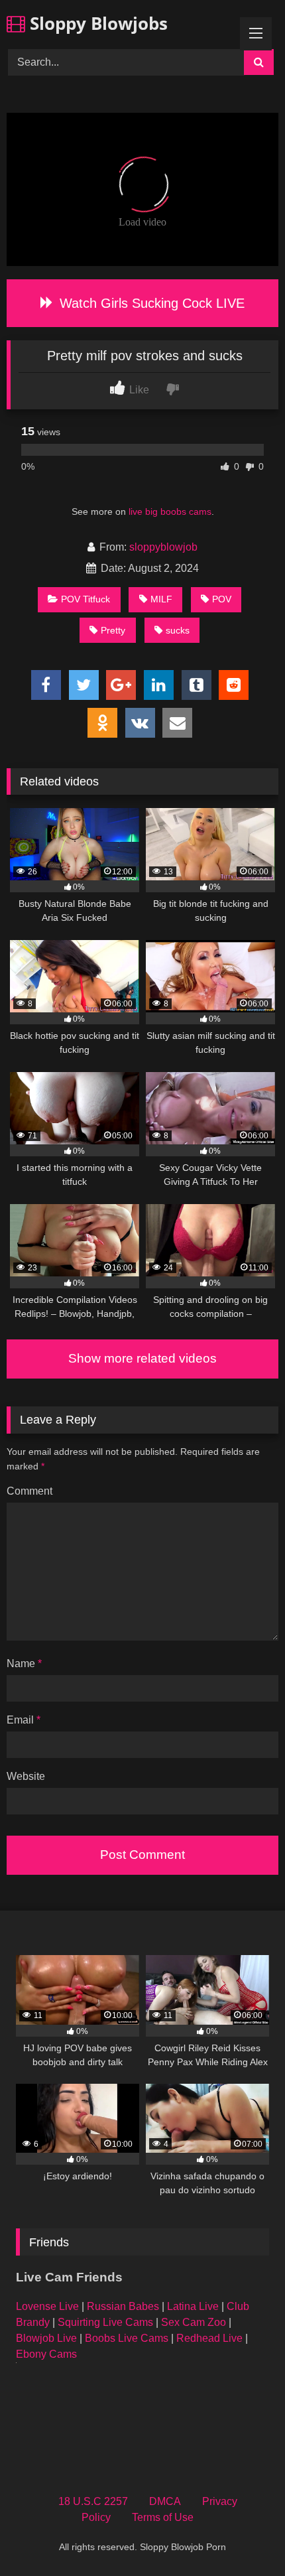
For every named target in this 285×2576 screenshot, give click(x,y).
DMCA (165, 2501)
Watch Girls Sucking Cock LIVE (150, 303)
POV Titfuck (85, 599)
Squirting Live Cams (105, 2322)
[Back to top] (244, 2537)
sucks (178, 630)
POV (222, 599)
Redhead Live (209, 2338)
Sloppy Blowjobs (96, 23)
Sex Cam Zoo (194, 2322)
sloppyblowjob (163, 547)
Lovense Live (47, 2306)
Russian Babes (123, 2306)
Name (24, 1663)
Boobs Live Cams (127, 2338)
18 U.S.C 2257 (93, 2501)
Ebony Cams (46, 2354)
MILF (161, 599)
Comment (29, 1491)
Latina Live (193, 2306)
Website (26, 1776)
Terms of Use (163, 2517)
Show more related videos (142, 1358)
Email (24, 1720)
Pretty (113, 630)
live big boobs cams (170, 511)
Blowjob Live (46, 2338)
